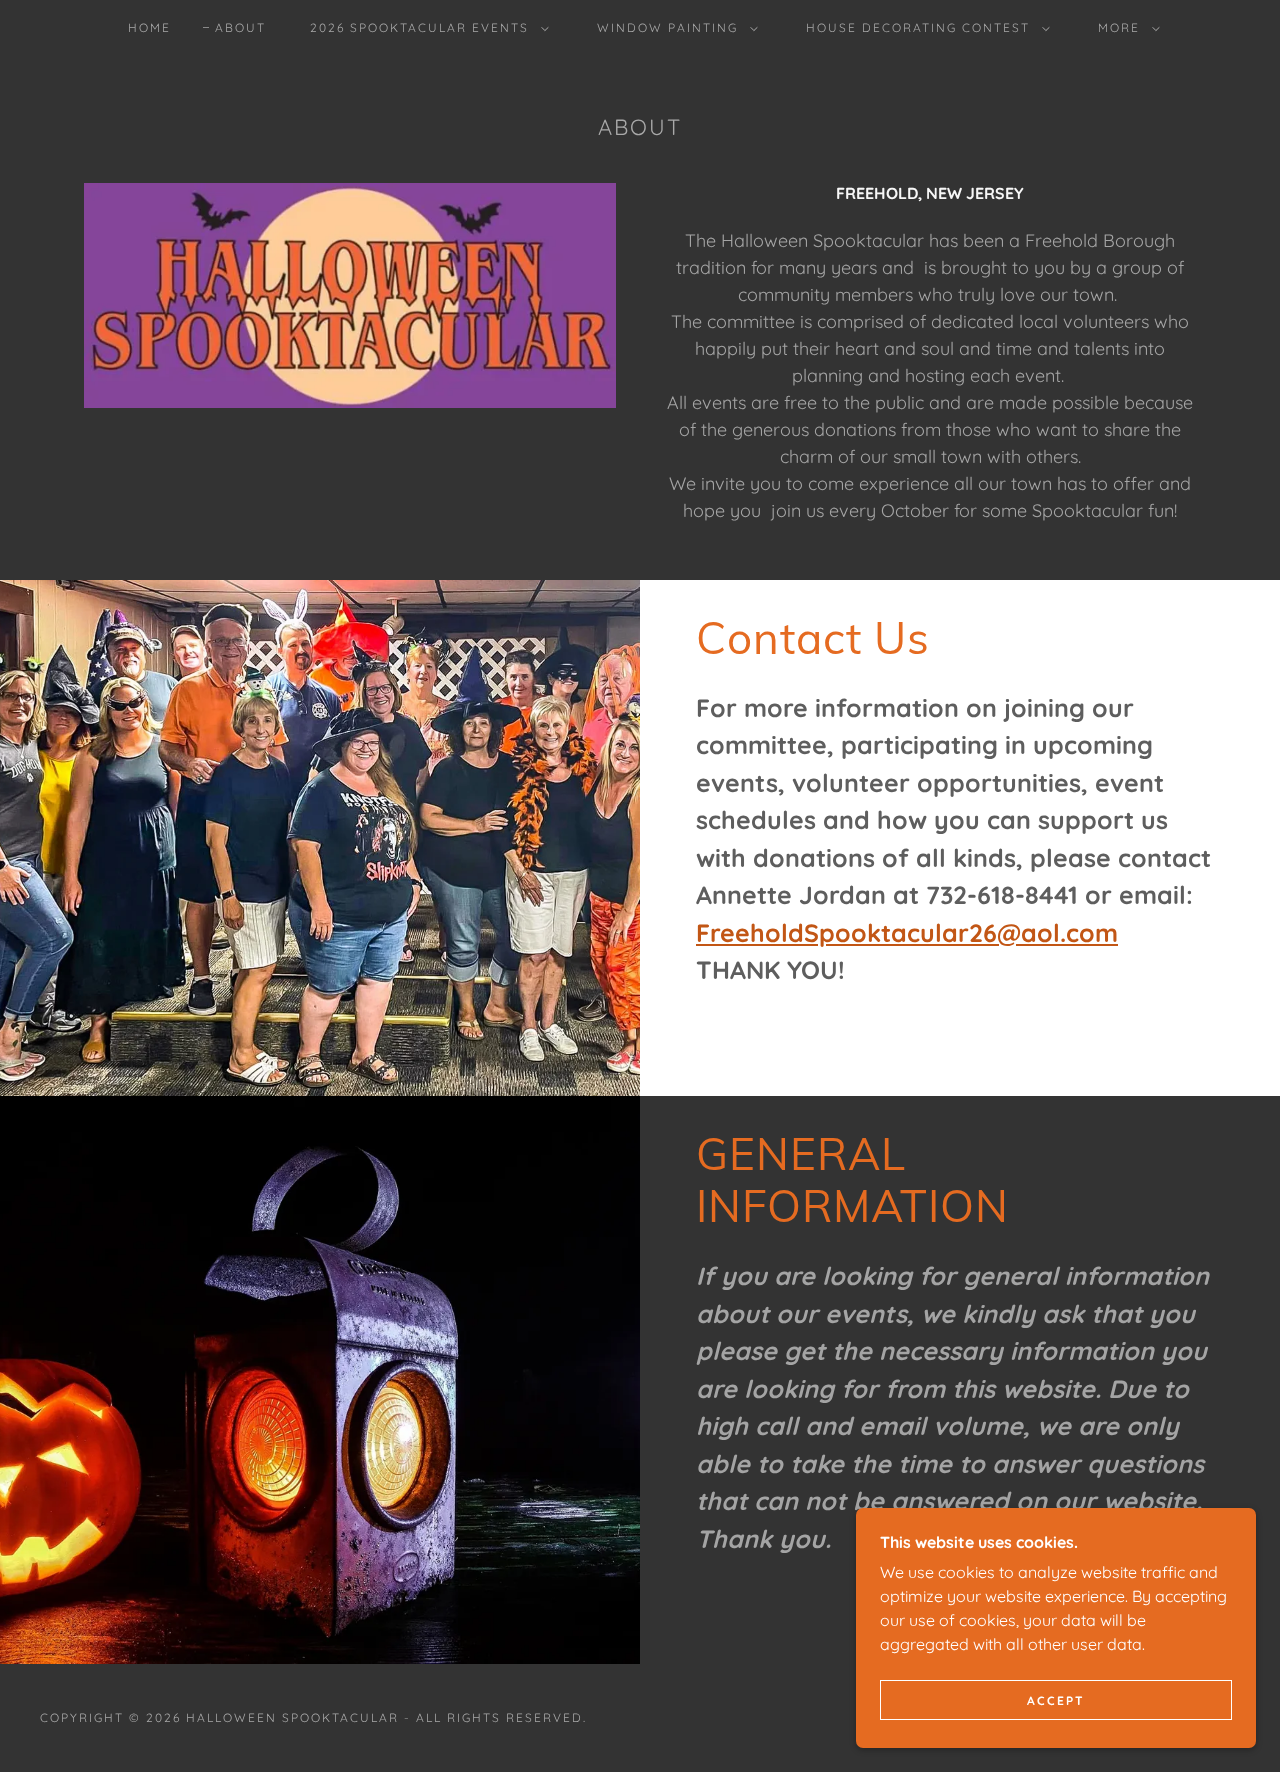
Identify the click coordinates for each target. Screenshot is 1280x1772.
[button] (425, 28)
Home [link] (149, 27)
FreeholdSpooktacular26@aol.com (907, 932)
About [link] (240, 27)
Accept (1056, 1700)
